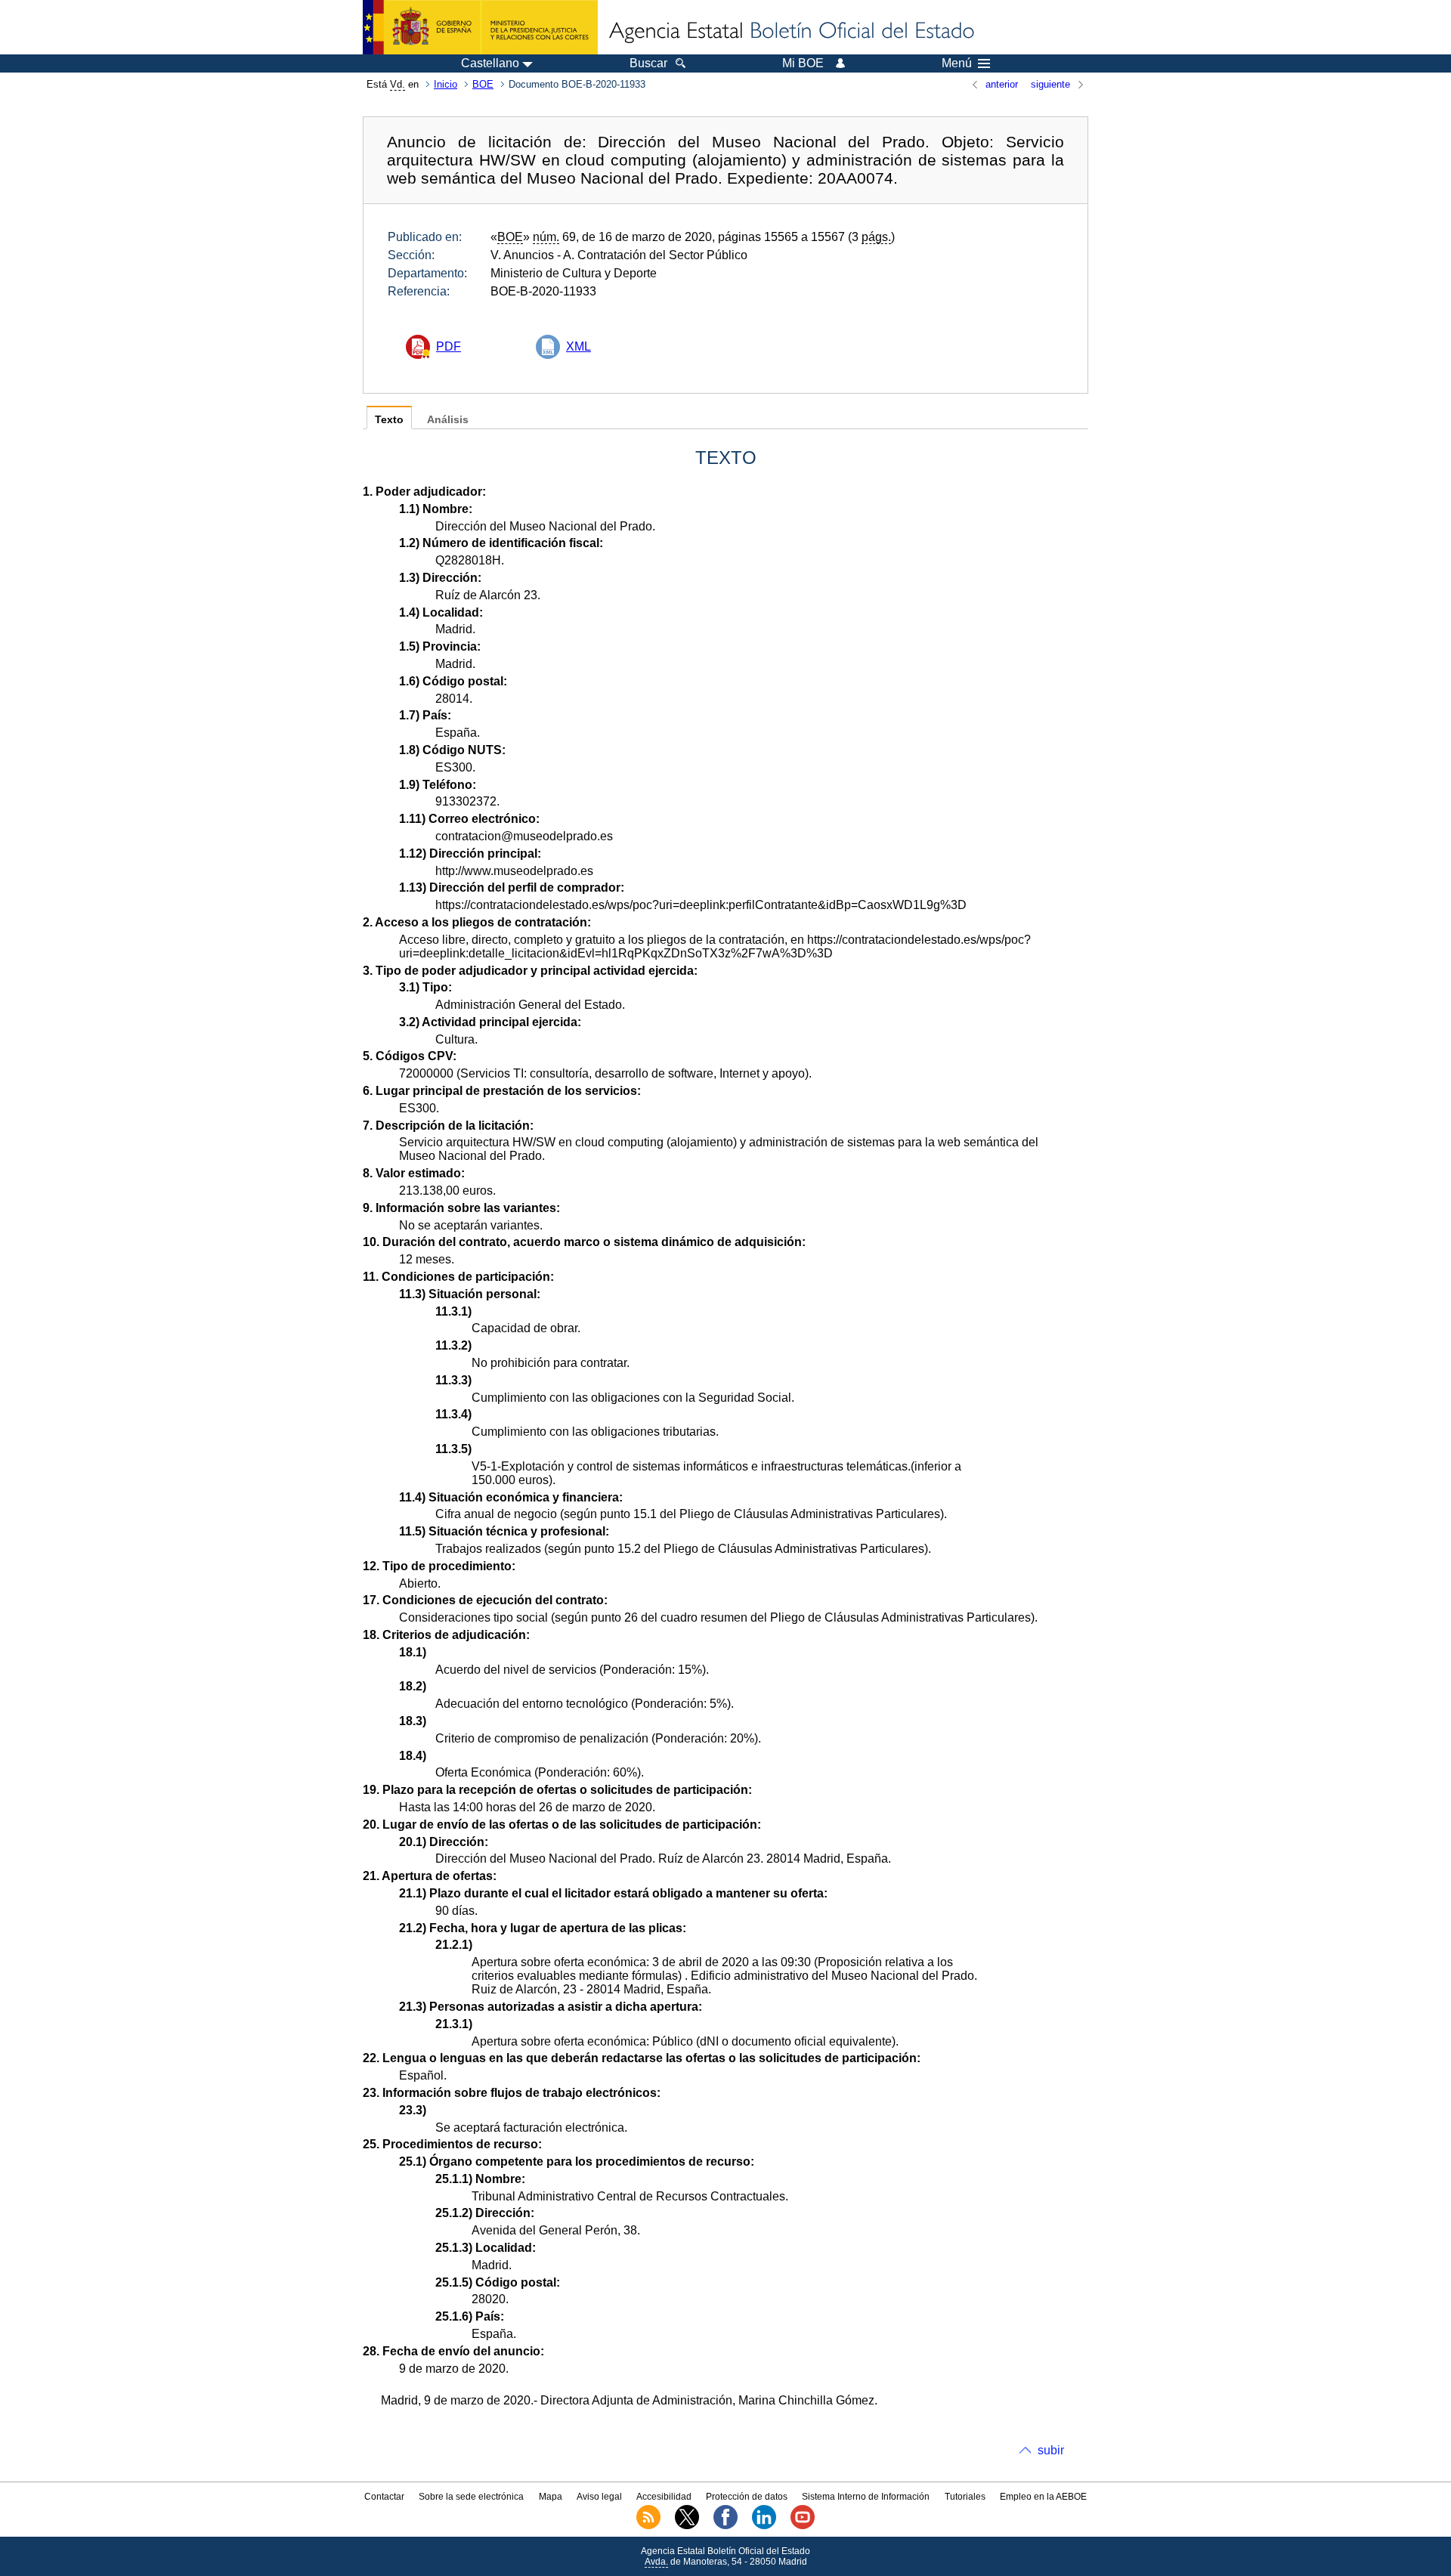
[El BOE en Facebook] (725, 2526)
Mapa (551, 2497)
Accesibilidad (664, 2497)
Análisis (448, 420)
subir (1051, 2450)
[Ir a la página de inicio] (790, 32)
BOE (483, 84)
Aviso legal (599, 2497)
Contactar (384, 2497)
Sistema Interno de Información (866, 2497)
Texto (389, 420)
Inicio (446, 84)
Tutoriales (965, 2497)
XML (579, 346)
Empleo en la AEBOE (1043, 2497)
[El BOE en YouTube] (803, 2526)
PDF (449, 346)
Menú (957, 63)
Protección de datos (747, 2497)
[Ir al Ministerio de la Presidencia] (480, 27)
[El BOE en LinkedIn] (764, 2526)
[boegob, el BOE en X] (687, 2526)
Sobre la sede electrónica (471, 2497)
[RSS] (648, 2526)
